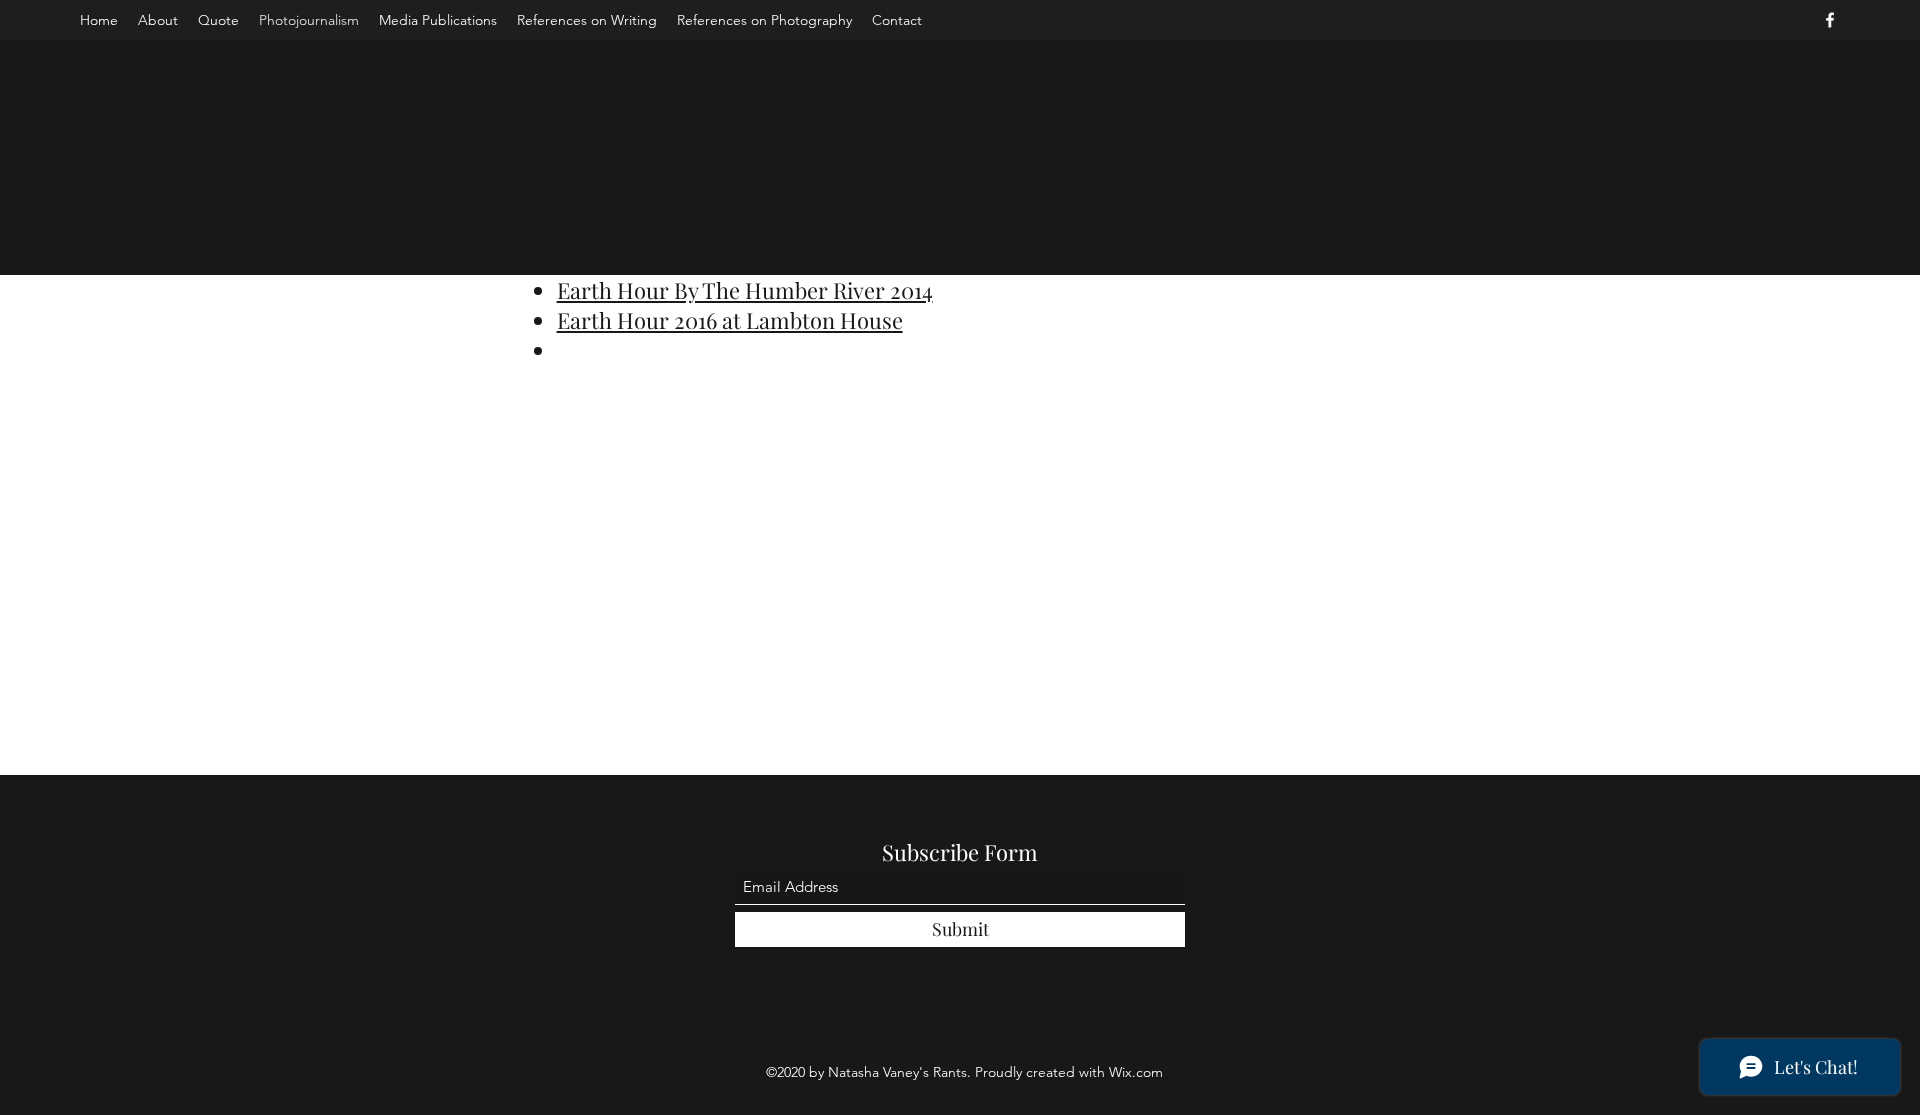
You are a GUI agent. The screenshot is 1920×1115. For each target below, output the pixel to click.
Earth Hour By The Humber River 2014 (745, 290)
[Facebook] (1830, 20)
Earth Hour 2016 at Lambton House (730, 320)
